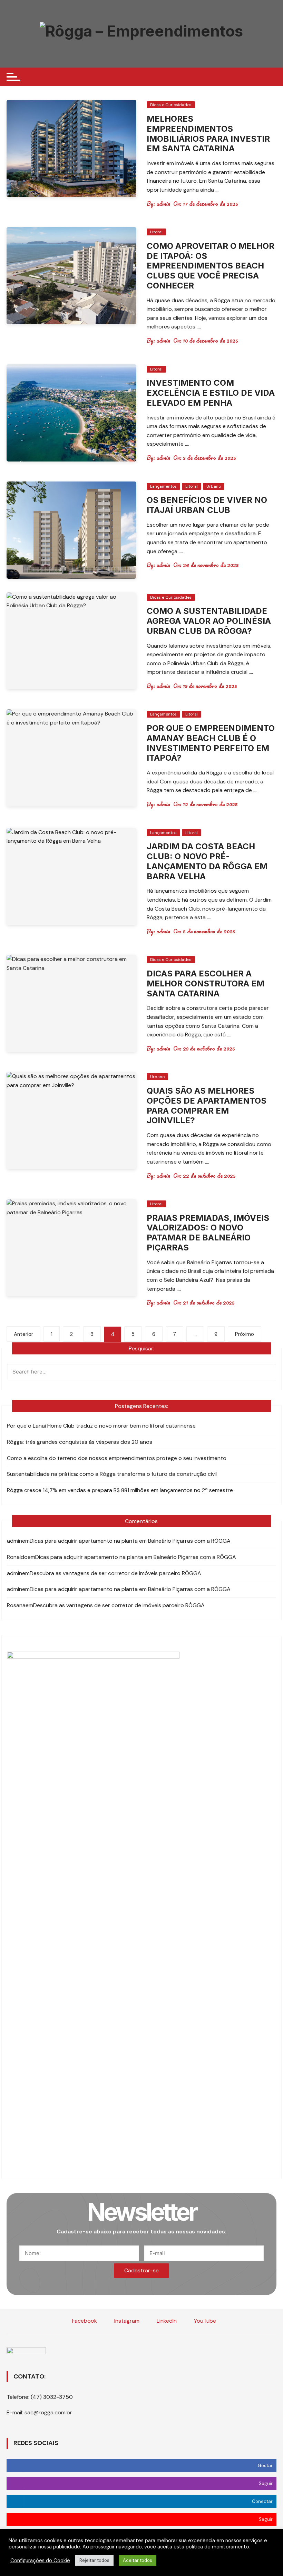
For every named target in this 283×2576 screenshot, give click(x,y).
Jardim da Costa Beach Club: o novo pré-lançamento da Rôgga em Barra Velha (207, 861)
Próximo (245, 1334)
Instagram (126, 2321)
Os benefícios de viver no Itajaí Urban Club (207, 505)
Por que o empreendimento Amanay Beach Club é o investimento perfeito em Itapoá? (211, 743)
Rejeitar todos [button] (94, 2560)
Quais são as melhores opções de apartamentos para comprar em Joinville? (207, 1106)
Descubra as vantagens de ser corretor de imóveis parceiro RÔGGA (115, 1573)
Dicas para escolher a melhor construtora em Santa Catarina (206, 983)
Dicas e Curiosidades (171, 105)
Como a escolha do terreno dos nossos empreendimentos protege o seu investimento (117, 1458)
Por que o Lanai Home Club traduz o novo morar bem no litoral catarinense (101, 1426)
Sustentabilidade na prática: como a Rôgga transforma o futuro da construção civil (113, 1474)
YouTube (204, 2321)
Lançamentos (163, 486)
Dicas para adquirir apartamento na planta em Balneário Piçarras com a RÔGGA (130, 1541)
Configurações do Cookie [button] (40, 2560)
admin (163, 204)
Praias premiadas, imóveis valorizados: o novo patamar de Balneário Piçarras (208, 1233)
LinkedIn (166, 2321)
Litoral (156, 232)
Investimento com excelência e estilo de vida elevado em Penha (211, 393)
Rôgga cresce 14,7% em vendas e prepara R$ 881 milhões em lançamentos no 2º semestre (120, 1490)
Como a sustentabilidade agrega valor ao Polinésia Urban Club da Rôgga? (209, 621)
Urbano (214, 486)
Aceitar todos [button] (138, 2560)
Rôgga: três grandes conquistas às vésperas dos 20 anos (80, 1442)
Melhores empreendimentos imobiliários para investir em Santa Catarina (208, 134)
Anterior (23, 1334)
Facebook (84, 2321)
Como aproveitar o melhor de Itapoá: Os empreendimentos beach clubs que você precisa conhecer (211, 266)
